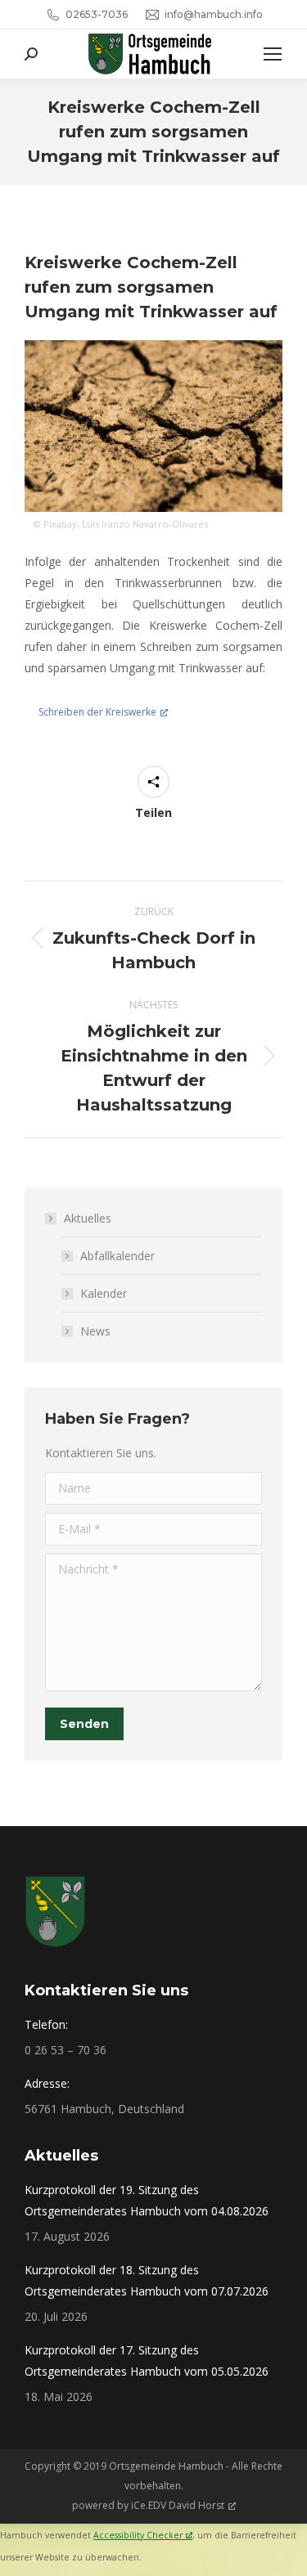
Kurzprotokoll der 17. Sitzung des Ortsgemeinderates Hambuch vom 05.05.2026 (147, 2361)
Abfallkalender (117, 1256)
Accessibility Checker (138, 2535)
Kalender (104, 1293)
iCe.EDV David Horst (178, 2505)
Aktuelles (88, 1218)
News (95, 1331)
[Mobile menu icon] (273, 54)
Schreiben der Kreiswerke (97, 712)
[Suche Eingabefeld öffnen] (31, 54)
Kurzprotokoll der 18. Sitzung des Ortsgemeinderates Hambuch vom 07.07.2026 (147, 2280)
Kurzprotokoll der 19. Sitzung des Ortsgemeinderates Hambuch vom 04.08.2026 (147, 2200)
